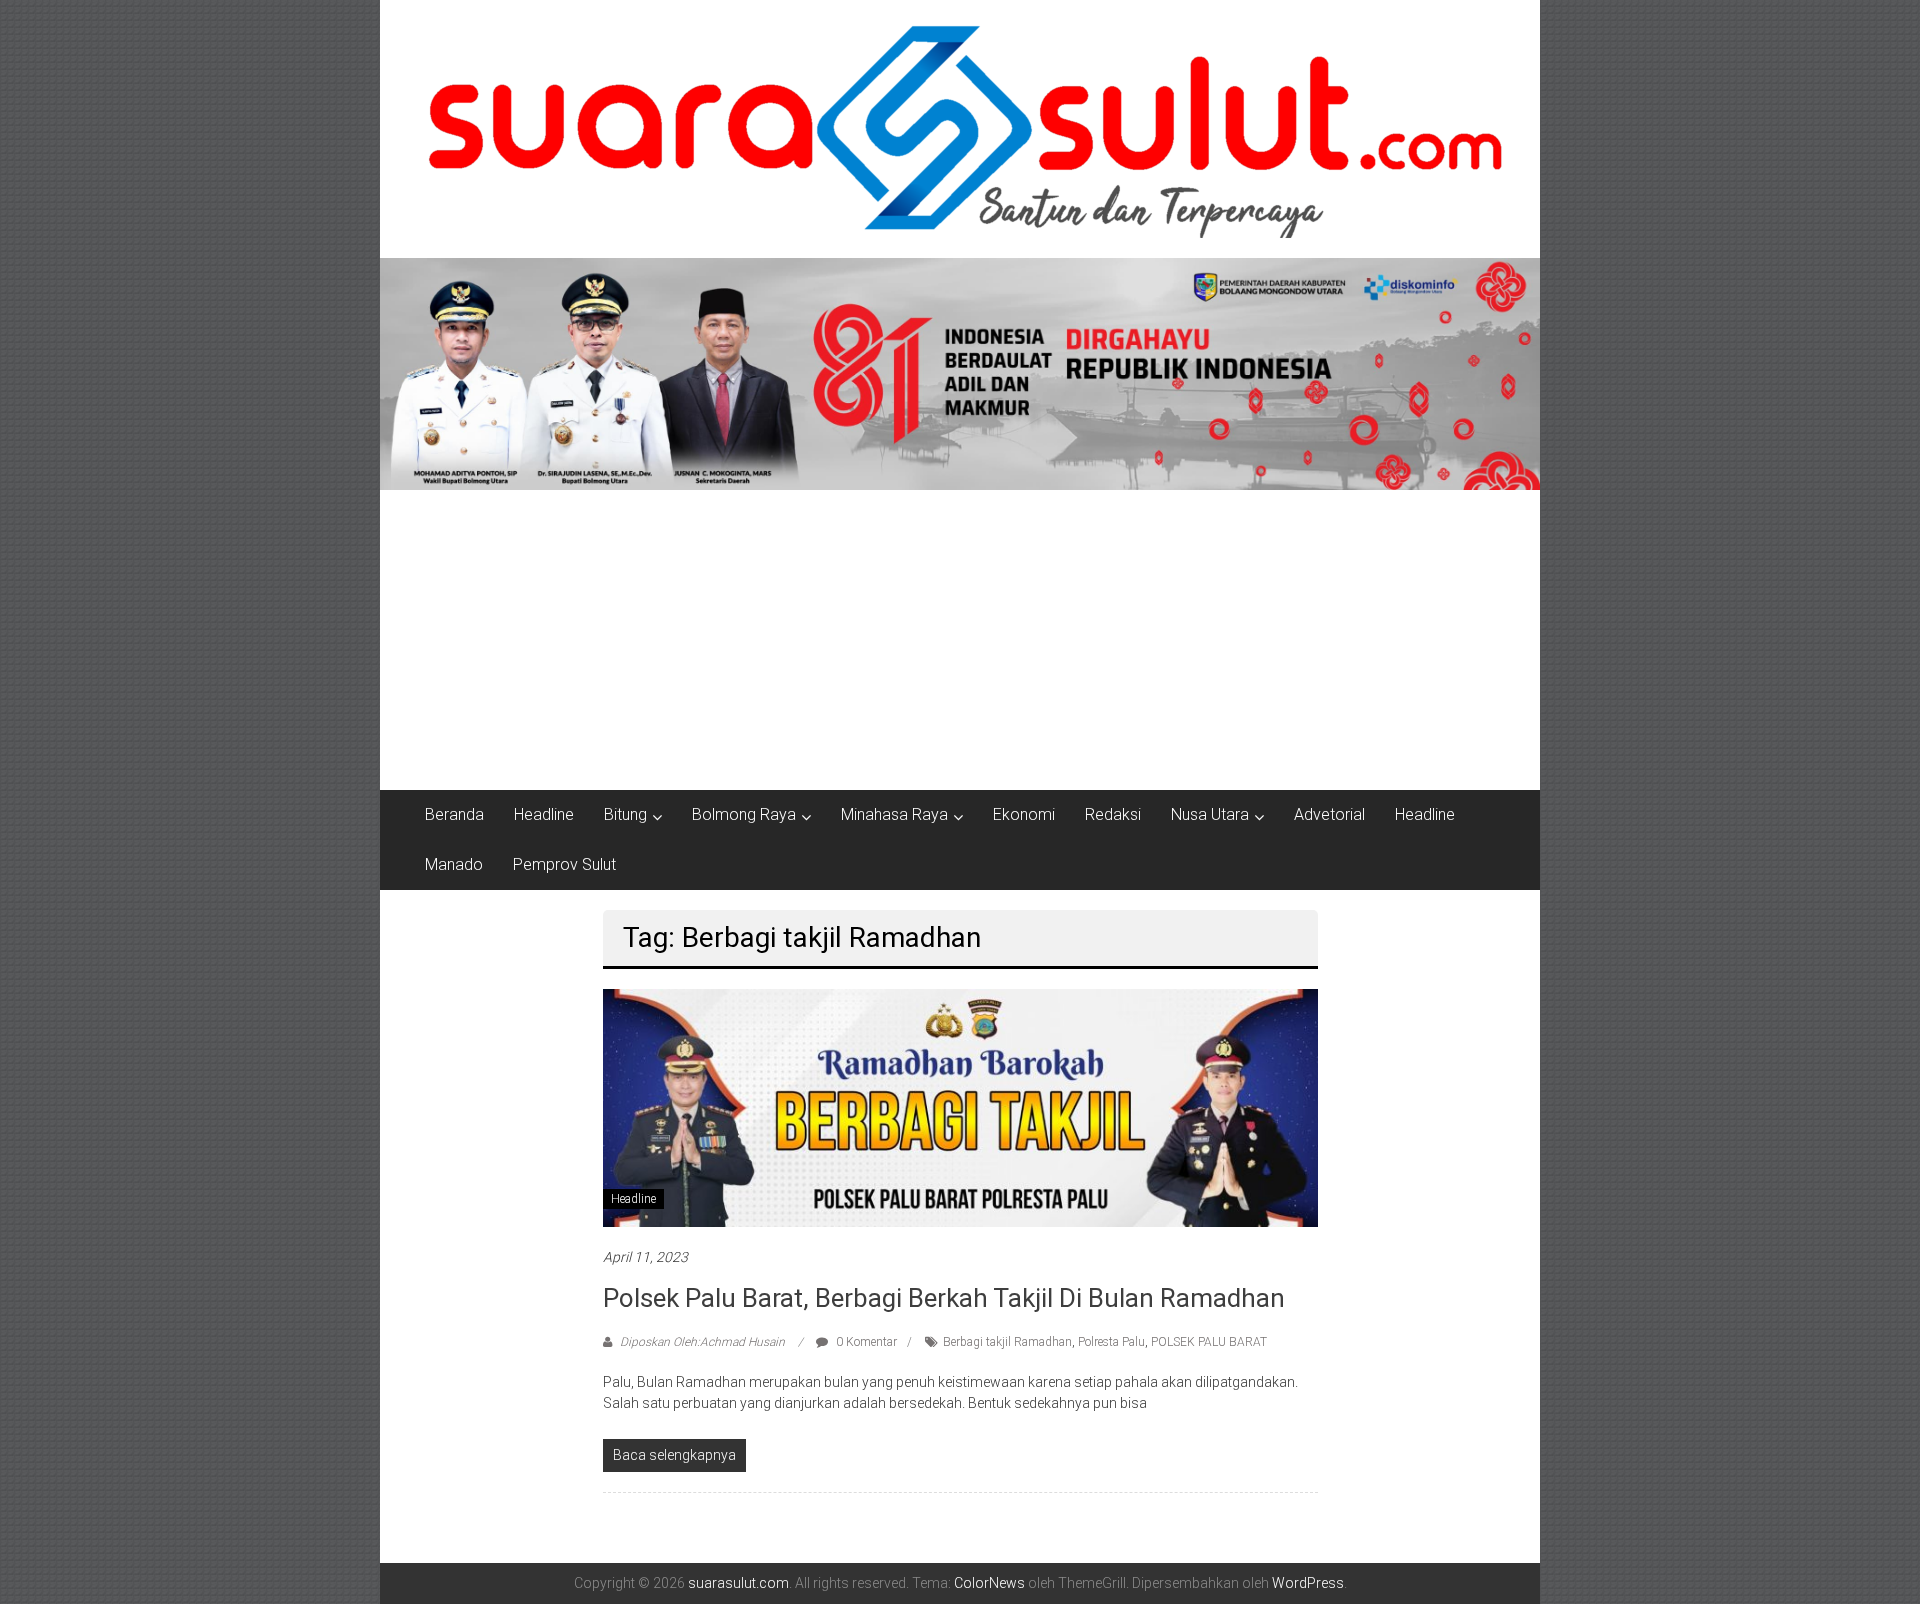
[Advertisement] (960, 640)
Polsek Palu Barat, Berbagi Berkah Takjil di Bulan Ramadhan (944, 1298)
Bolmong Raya (744, 814)
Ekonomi (1024, 814)
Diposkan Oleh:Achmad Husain (702, 1342)
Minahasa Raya (894, 814)
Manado (454, 864)
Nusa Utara (1210, 814)
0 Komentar (865, 1342)
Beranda (454, 814)
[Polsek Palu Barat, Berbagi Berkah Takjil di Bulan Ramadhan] (960, 1107)
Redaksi (1113, 814)
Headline (544, 814)
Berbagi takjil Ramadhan (1007, 1342)
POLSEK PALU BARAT (1209, 1342)
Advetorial (1329, 814)
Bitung (625, 814)
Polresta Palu (1111, 1342)
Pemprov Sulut (564, 864)
